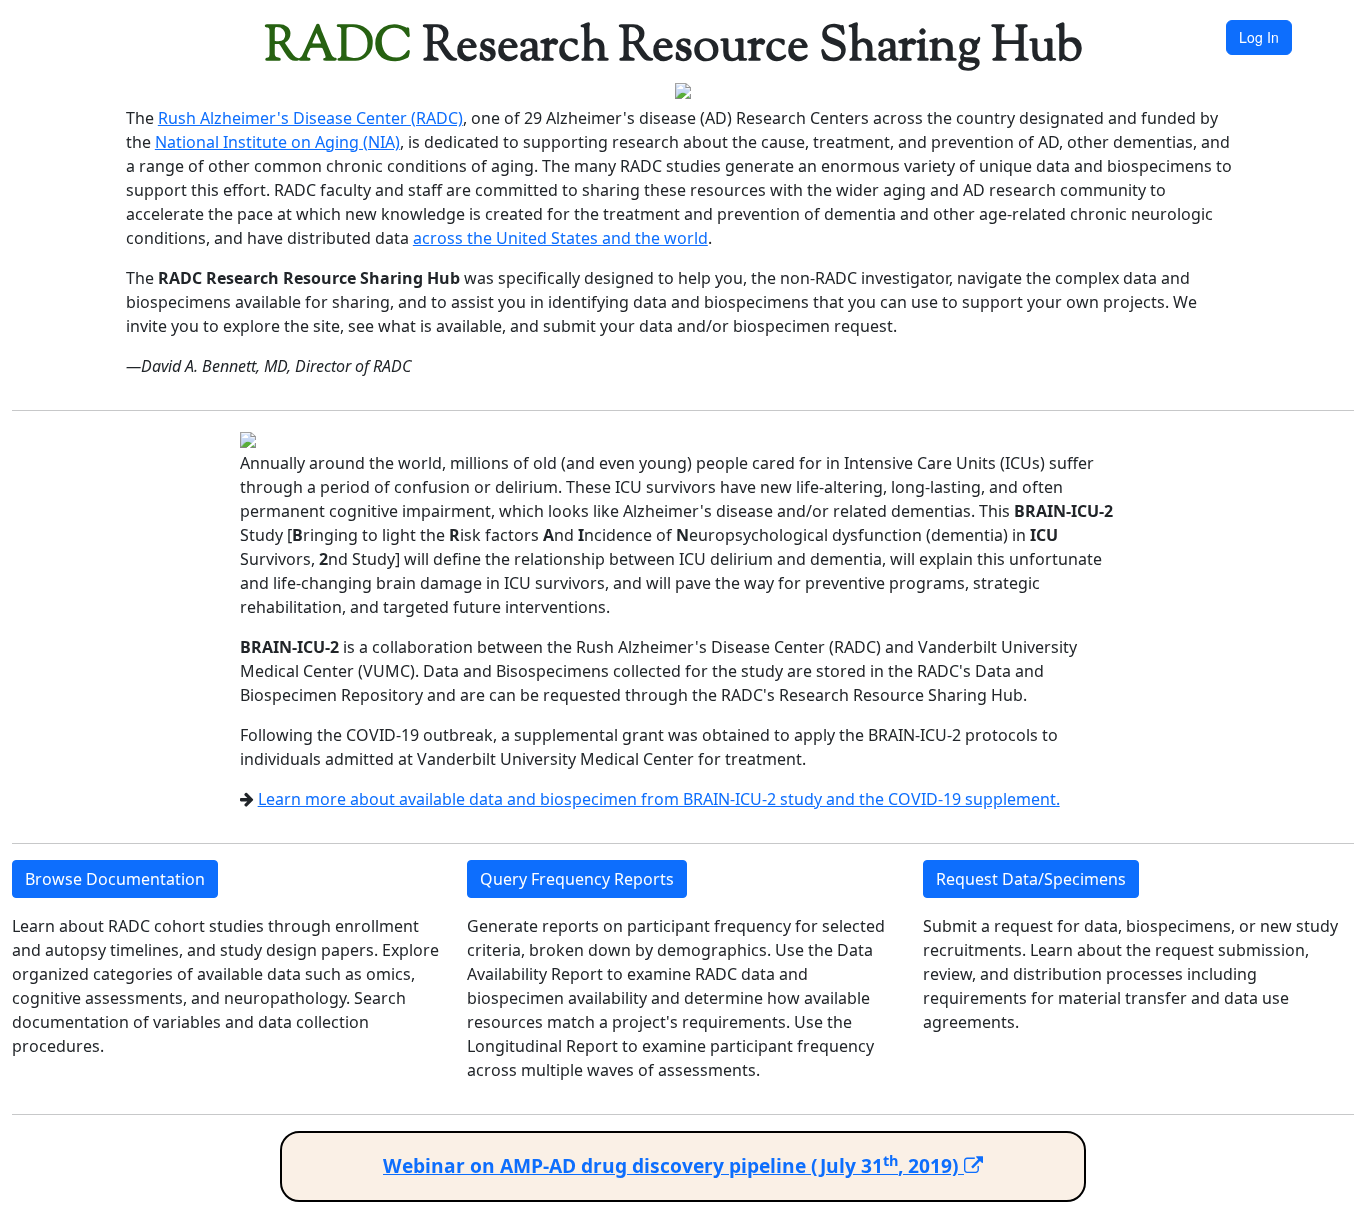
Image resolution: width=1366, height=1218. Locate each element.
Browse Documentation (115, 879)
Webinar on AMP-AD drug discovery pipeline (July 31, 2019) (673, 1165)
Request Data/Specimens (1031, 879)
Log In (1259, 37)
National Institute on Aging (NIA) (277, 142)
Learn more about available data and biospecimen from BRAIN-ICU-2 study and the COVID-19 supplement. (659, 799)
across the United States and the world (560, 238)
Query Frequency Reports (577, 879)
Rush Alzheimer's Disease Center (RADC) (310, 118)
